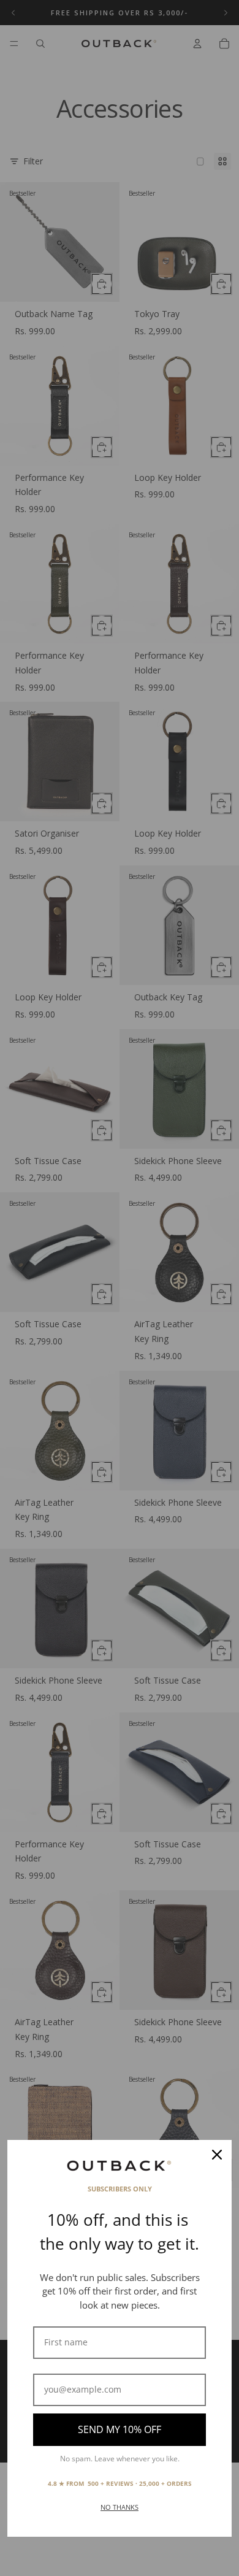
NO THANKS (120, 2507)
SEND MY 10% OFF (120, 2429)
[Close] (217, 2155)
